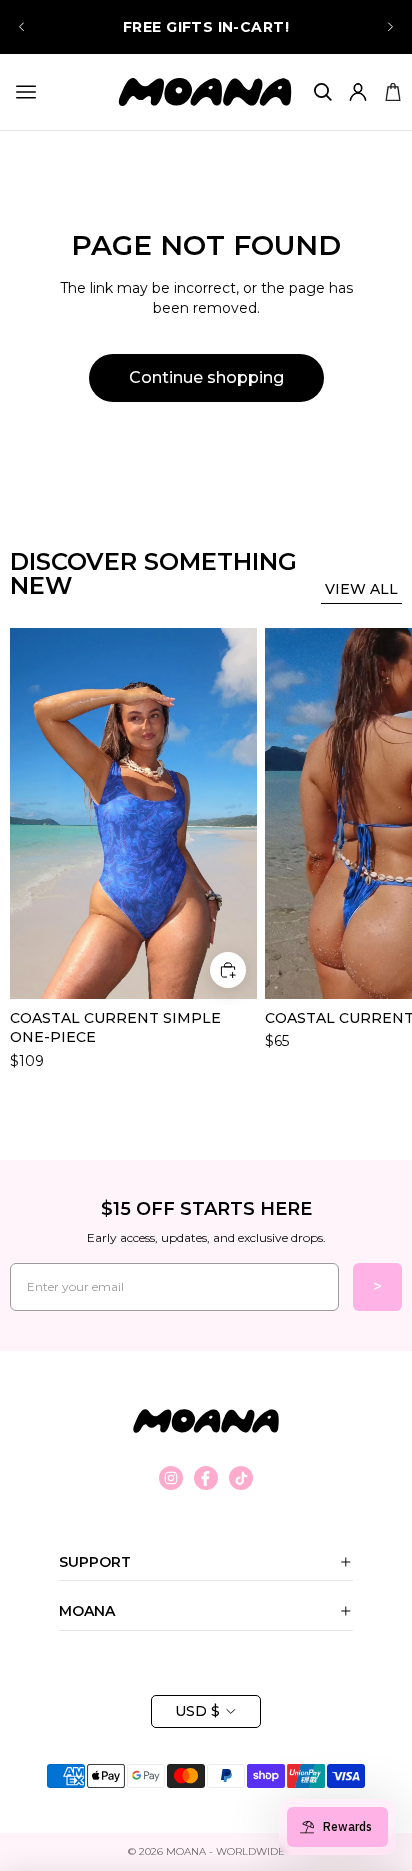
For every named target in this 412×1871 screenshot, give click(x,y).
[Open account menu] (357, 92)
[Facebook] (206, 1478)
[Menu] (26, 92)
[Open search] (322, 92)
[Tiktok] (241, 1478)
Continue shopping (206, 377)
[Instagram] (171, 1478)
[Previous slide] (22, 27)
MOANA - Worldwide (225, 1851)
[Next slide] (390, 27)
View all (361, 589)
